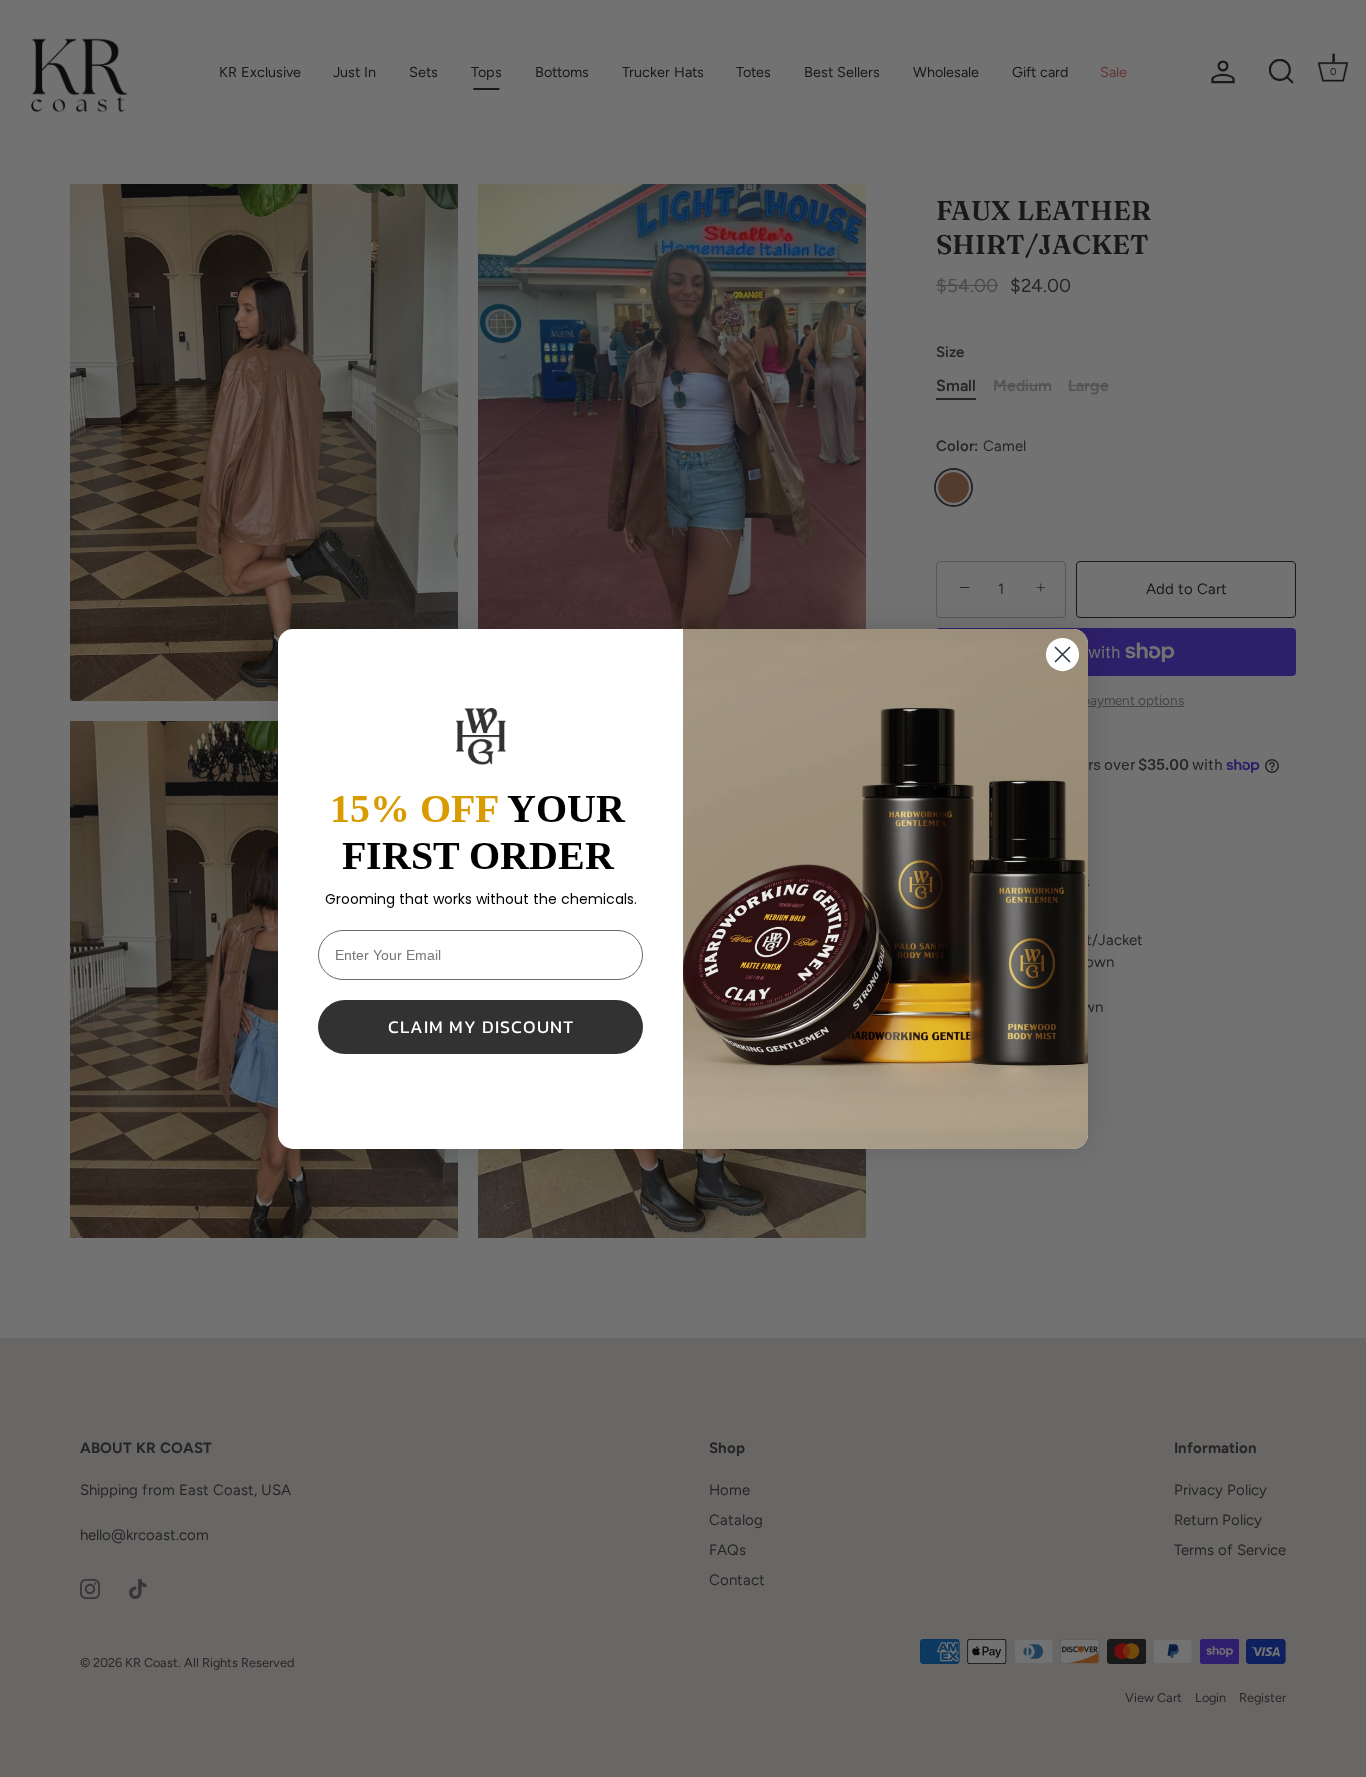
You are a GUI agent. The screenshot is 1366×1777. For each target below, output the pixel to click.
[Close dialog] (1062, 654)
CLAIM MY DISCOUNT (481, 1026)
